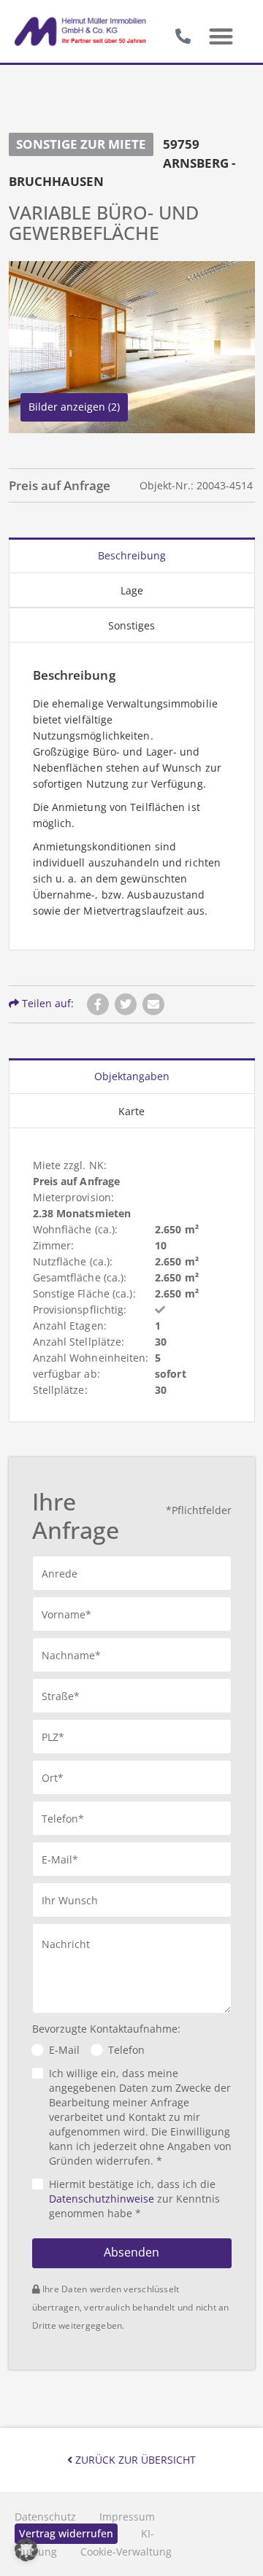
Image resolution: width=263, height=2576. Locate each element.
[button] (221, 37)
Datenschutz (45, 2517)
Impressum (127, 2517)
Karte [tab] (131, 1111)
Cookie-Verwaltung (126, 2552)
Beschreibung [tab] (132, 555)
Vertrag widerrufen (66, 2533)
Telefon (126, 2050)
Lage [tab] (132, 590)
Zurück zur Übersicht (134, 2460)
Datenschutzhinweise (102, 2199)
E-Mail (64, 2050)
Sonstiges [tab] (131, 625)
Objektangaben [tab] (132, 1076)
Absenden (131, 2252)
